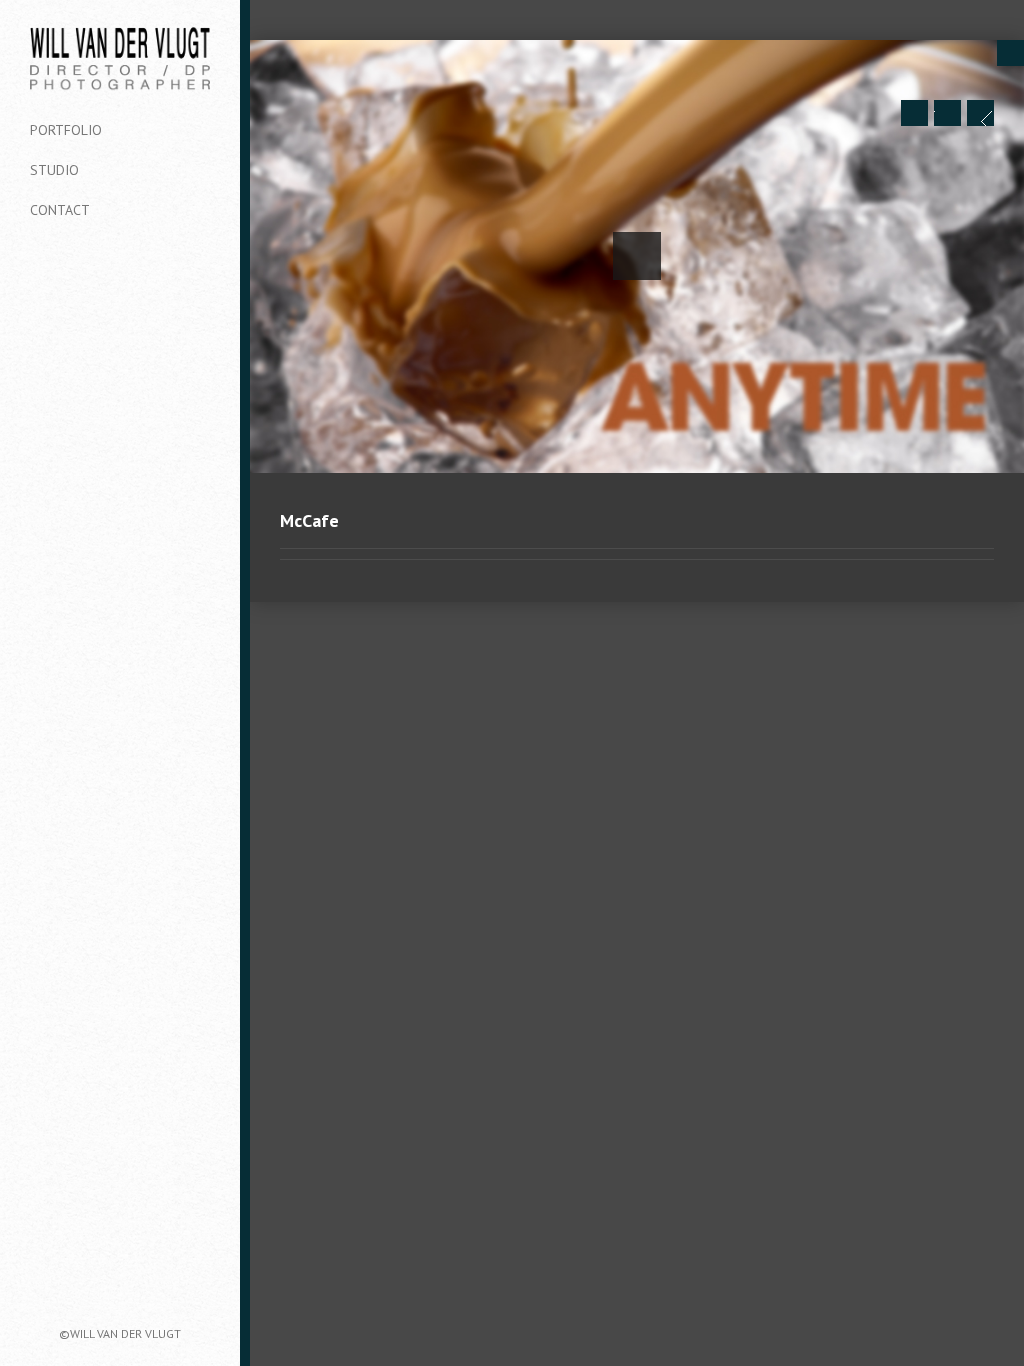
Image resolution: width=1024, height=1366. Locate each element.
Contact (60, 210)
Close (1010, 53)
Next (980, 113)
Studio (54, 170)
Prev (914, 113)
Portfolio (66, 130)
